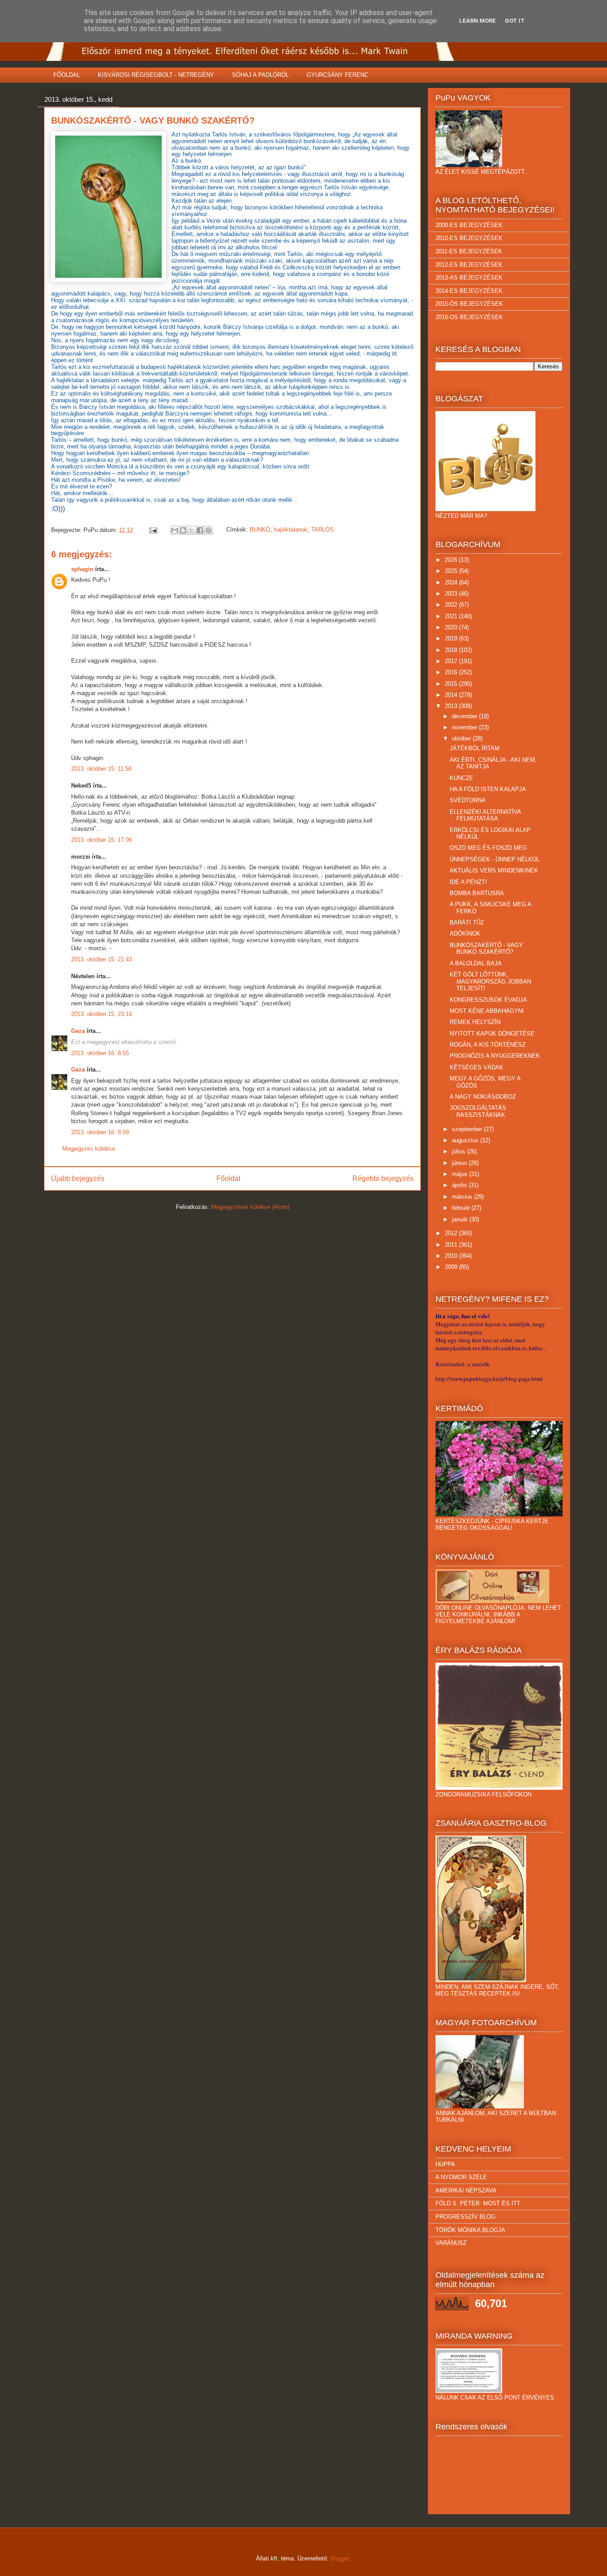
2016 (452, 672)
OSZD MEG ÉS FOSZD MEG (488, 848)
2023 (452, 594)
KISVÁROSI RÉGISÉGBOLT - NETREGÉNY (156, 75)
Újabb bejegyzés (78, 1178)
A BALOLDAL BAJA (476, 963)
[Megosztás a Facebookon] (200, 530)
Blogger (340, 2558)
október (462, 738)
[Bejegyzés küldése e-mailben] (153, 530)
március (463, 1197)
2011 (452, 1245)
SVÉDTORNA (468, 800)
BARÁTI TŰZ (467, 922)
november (465, 727)
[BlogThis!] (183, 530)
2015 (452, 684)
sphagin (82, 569)
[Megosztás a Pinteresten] (208, 530)
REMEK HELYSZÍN (475, 1022)
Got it (515, 21)
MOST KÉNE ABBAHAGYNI (487, 1011)
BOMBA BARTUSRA (477, 893)
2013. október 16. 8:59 (100, 1132)
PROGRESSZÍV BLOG (465, 2217)
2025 (452, 571)
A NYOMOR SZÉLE (461, 2177)
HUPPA (445, 2164)
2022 (452, 605)
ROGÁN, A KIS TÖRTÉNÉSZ (488, 1045)
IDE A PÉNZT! (468, 882)
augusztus (466, 1140)
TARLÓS (322, 530)
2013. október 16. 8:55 (100, 1053)
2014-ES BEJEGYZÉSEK (469, 291)
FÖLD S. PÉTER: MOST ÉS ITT (478, 2203)
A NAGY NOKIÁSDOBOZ (483, 1097)
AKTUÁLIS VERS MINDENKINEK (494, 870)
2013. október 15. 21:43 (102, 959)
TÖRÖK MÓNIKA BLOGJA (470, 2230)
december (465, 716)
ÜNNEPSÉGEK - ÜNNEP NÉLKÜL (495, 859)
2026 (452, 560)
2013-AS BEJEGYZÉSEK (469, 278)
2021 (452, 616)
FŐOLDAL (67, 75)
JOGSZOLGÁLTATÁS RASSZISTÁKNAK (478, 1111)
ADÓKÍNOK (465, 934)
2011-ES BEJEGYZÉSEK (469, 251)
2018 (452, 650)
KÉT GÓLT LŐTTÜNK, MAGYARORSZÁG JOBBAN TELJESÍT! (490, 981)
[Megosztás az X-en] (192, 530)
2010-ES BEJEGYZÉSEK (469, 238)
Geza (78, 1031)
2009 (452, 1267)
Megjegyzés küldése (89, 1149)
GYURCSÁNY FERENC (337, 75)
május (461, 1174)
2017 (452, 661)
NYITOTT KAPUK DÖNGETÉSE (492, 1034)
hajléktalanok (291, 530)
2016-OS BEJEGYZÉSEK (469, 317)
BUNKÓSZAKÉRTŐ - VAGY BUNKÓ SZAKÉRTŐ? (486, 949)
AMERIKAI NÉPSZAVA (466, 2190)
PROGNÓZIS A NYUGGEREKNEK (495, 1056)
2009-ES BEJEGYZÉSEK (469, 225)
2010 (452, 1256)
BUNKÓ (260, 530)
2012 (452, 1233)
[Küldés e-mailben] (175, 530)
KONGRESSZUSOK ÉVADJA (488, 1000)
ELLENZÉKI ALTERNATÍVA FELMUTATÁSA (485, 815)
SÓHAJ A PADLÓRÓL (260, 75)
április (460, 1185)
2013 (452, 706)
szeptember (468, 1129)
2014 (452, 695)
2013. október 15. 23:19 (102, 1014)
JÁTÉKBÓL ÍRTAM (475, 748)
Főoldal (228, 1178)
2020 (452, 627)
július (459, 1151)
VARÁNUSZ (451, 2243)
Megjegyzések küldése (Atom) (250, 1207)
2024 (452, 582)
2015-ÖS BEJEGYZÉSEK (469, 304)
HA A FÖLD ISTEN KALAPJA (488, 789)
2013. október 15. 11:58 (101, 769)
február (462, 1208)
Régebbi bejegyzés (383, 1178)
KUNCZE (461, 778)
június (460, 1163)
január (461, 1219)
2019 (452, 638)
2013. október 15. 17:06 (102, 840)
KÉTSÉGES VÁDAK (477, 1067)
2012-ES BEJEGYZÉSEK (469, 265)
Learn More (477, 21)
